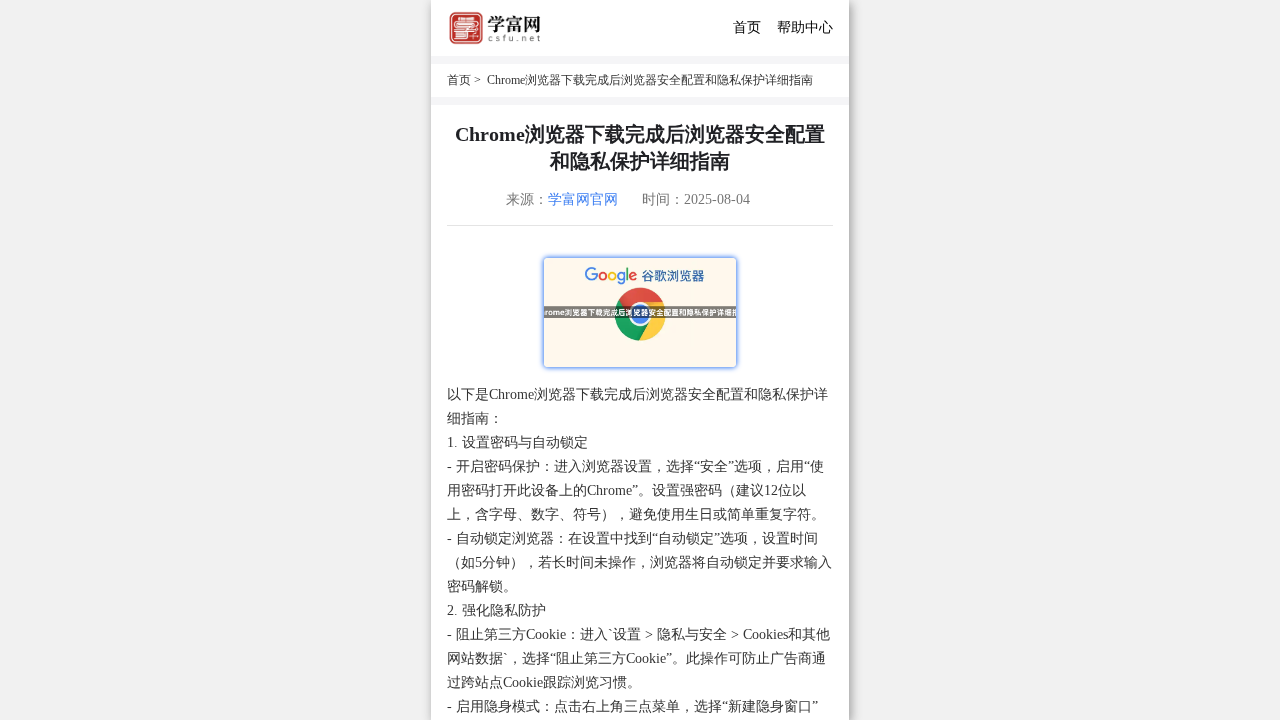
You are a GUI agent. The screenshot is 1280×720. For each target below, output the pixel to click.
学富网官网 (583, 199)
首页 (747, 27)
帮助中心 (805, 27)
